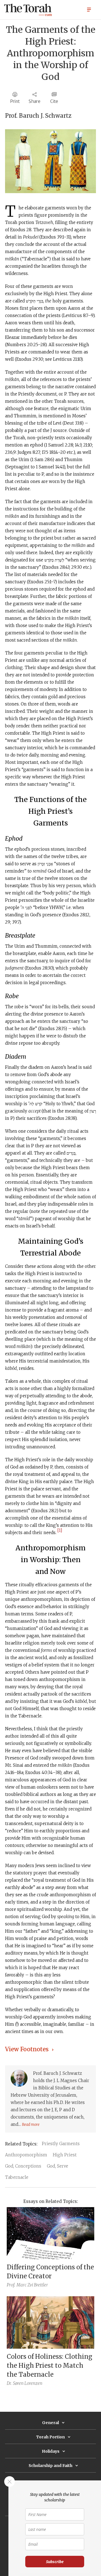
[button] (89, 9)
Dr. (9, 2383)
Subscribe (55, 2562)
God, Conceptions (23, 2166)
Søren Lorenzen (28, 2383)
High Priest (65, 2155)
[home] (28, 10)
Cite (54, 101)
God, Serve (58, 2166)
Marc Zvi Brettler (32, 2285)
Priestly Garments (61, 2144)
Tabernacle (17, 2177)
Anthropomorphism (26, 2155)
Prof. (11, 2285)
